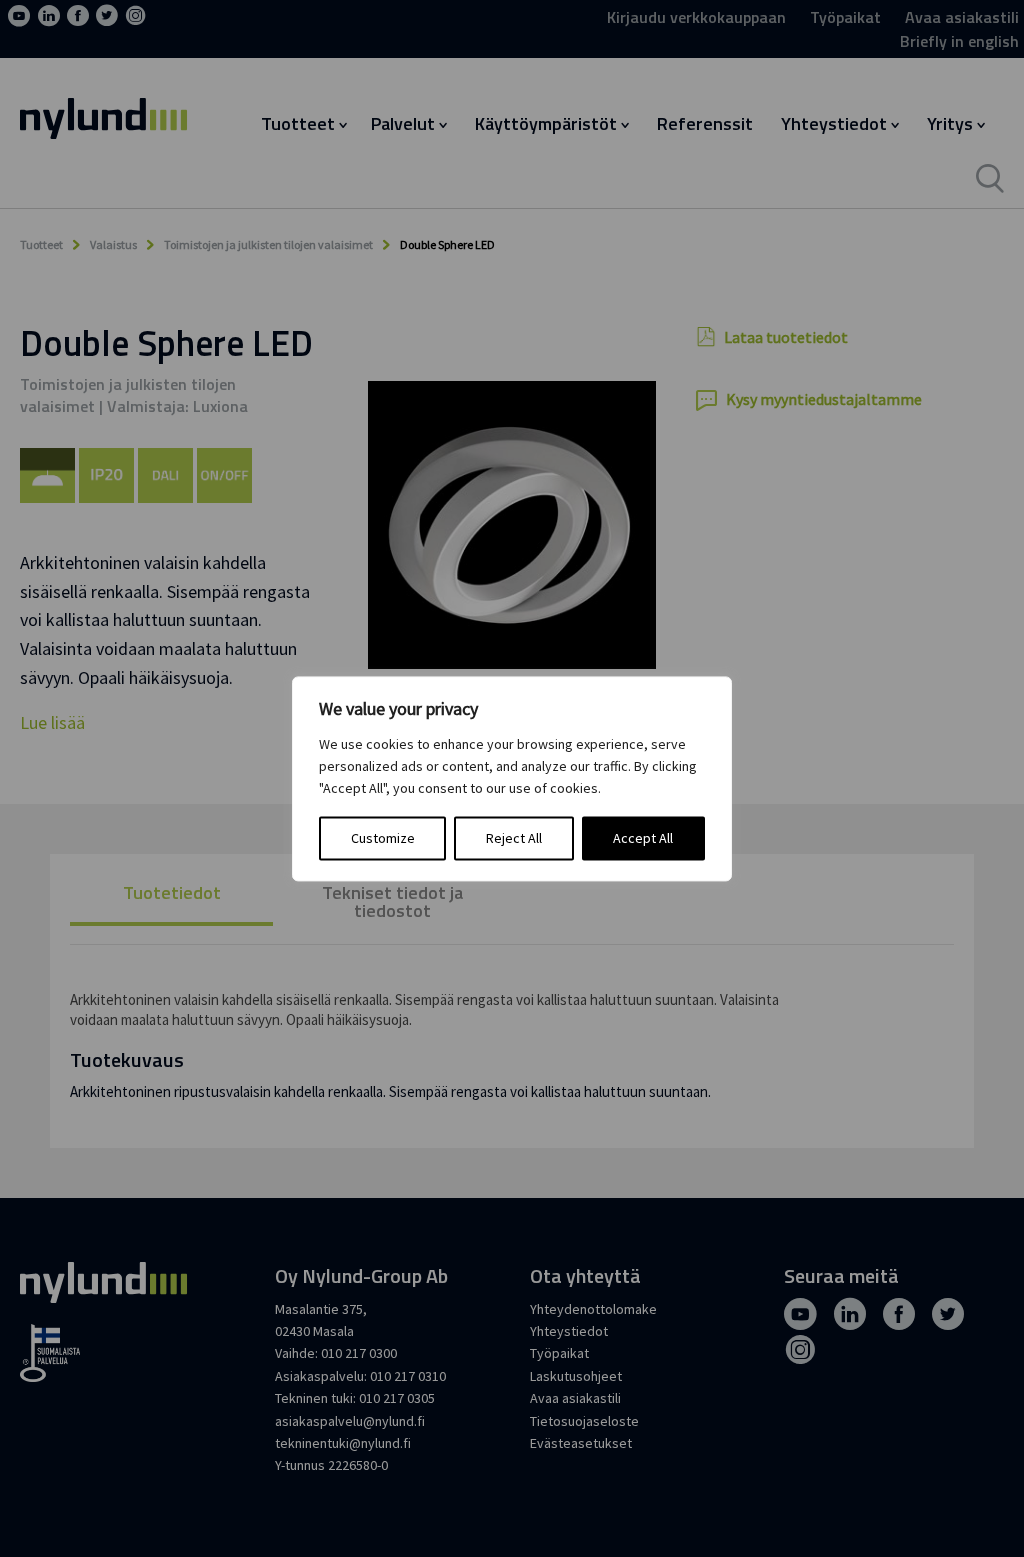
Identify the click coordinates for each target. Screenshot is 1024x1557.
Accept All (643, 838)
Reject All (514, 838)
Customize (383, 838)
